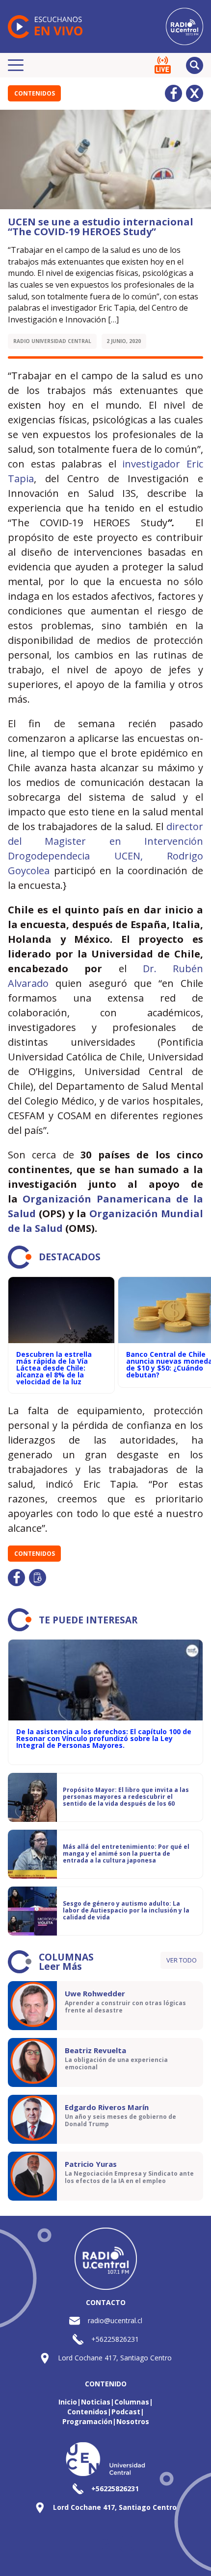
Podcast (126, 2412)
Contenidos (35, 93)
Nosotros (133, 2421)
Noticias (96, 2402)
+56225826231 (115, 2339)
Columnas (132, 2402)
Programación (87, 2421)
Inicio (68, 2402)
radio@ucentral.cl (115, 2320)
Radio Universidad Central (52, 341)
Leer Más (60, 1966)
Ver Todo (182, 1960)
